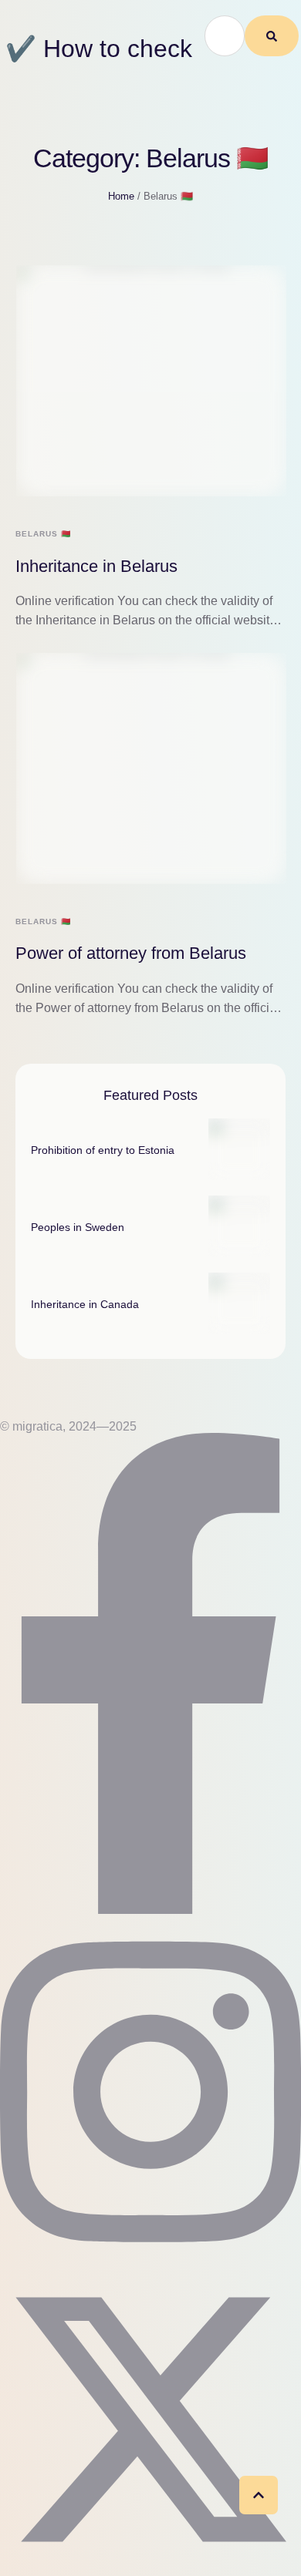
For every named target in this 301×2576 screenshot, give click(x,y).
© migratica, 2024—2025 (68, 1426)
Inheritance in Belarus (96, 566)
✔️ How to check (99, 49)
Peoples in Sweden (78, 1227)
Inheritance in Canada (85, 1304)
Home (121, 196)
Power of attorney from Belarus (131, 953)
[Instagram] (150, 2259)
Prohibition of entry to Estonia (103, 1150)
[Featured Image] (151, 381)
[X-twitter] (150, 2566)
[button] (259, 2495)
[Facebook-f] (150, 1910)
